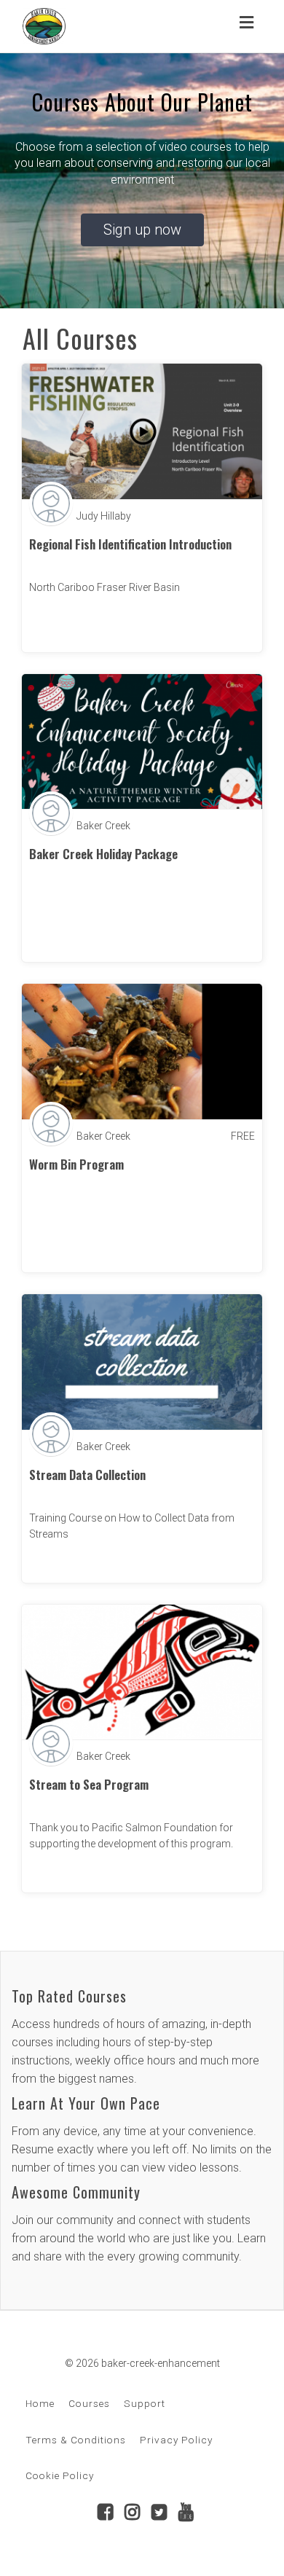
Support (145, 2403)
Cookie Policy (60, 2475)
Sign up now (142, 230)
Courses (89, 2403)
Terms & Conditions (76, 2440)
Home (40, 2403)
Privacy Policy (176, 2440)
